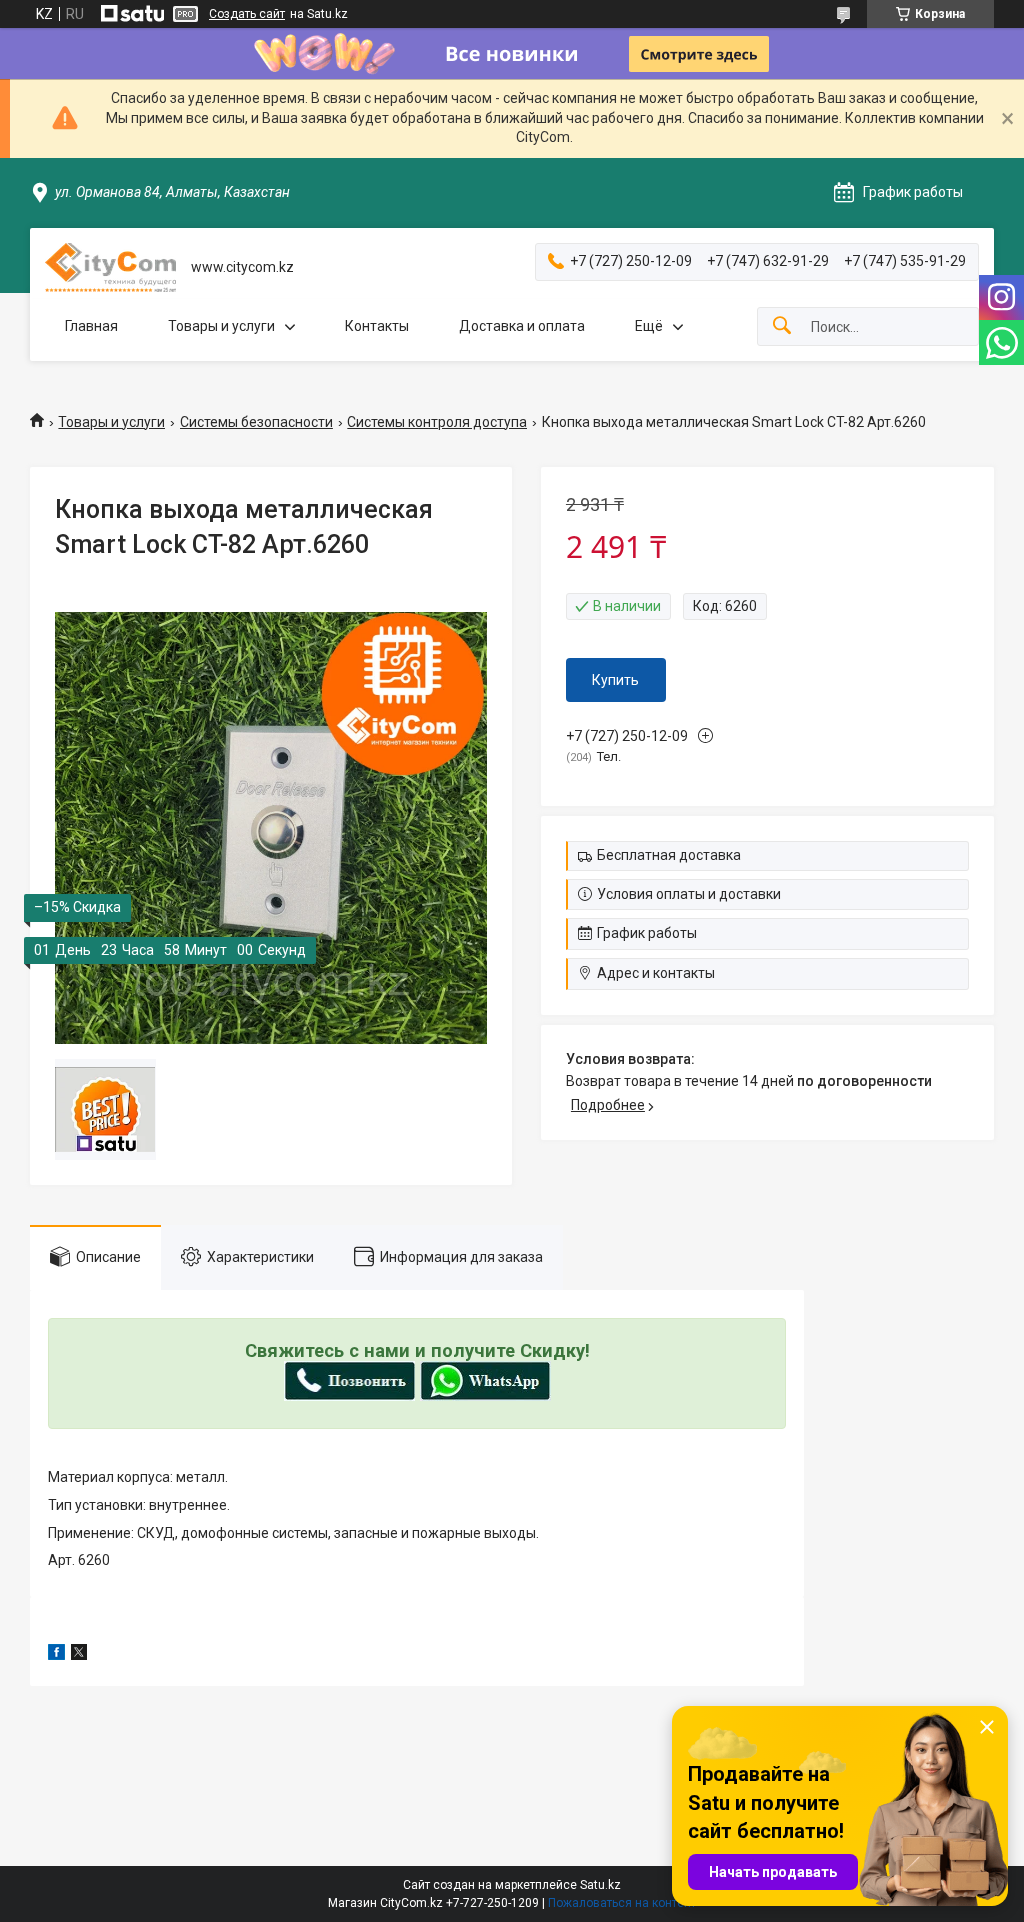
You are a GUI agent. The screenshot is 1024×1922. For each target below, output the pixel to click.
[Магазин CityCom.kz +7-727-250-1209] (110, 267)
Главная (91, 326)
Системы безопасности (256, 422)
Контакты (377, 326)
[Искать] (782, 326)
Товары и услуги (221, 326)
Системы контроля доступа (437, 422)
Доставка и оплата (522, 326)
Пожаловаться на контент (622, 1903)
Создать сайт (247, 14)
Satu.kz (600, 1885)
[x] (79, 1655)
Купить (615, 680)
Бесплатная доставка (669, 855)
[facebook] (56, 1655)
